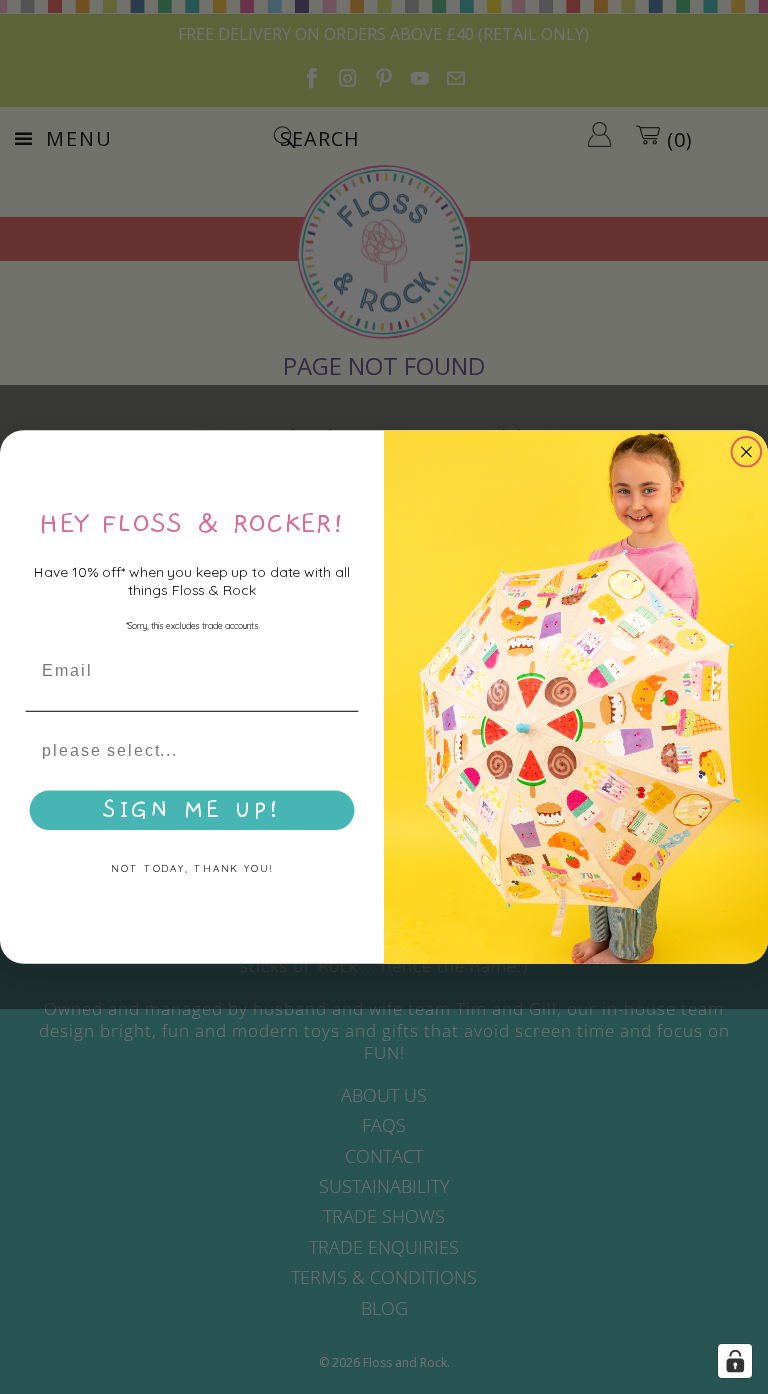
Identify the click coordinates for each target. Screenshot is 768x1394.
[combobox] (186, 751)
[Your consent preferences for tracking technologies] (735, 1361)
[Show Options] (340, 751)
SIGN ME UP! (192, 811)
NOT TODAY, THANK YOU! (191, 869)
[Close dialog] (747, 452)
